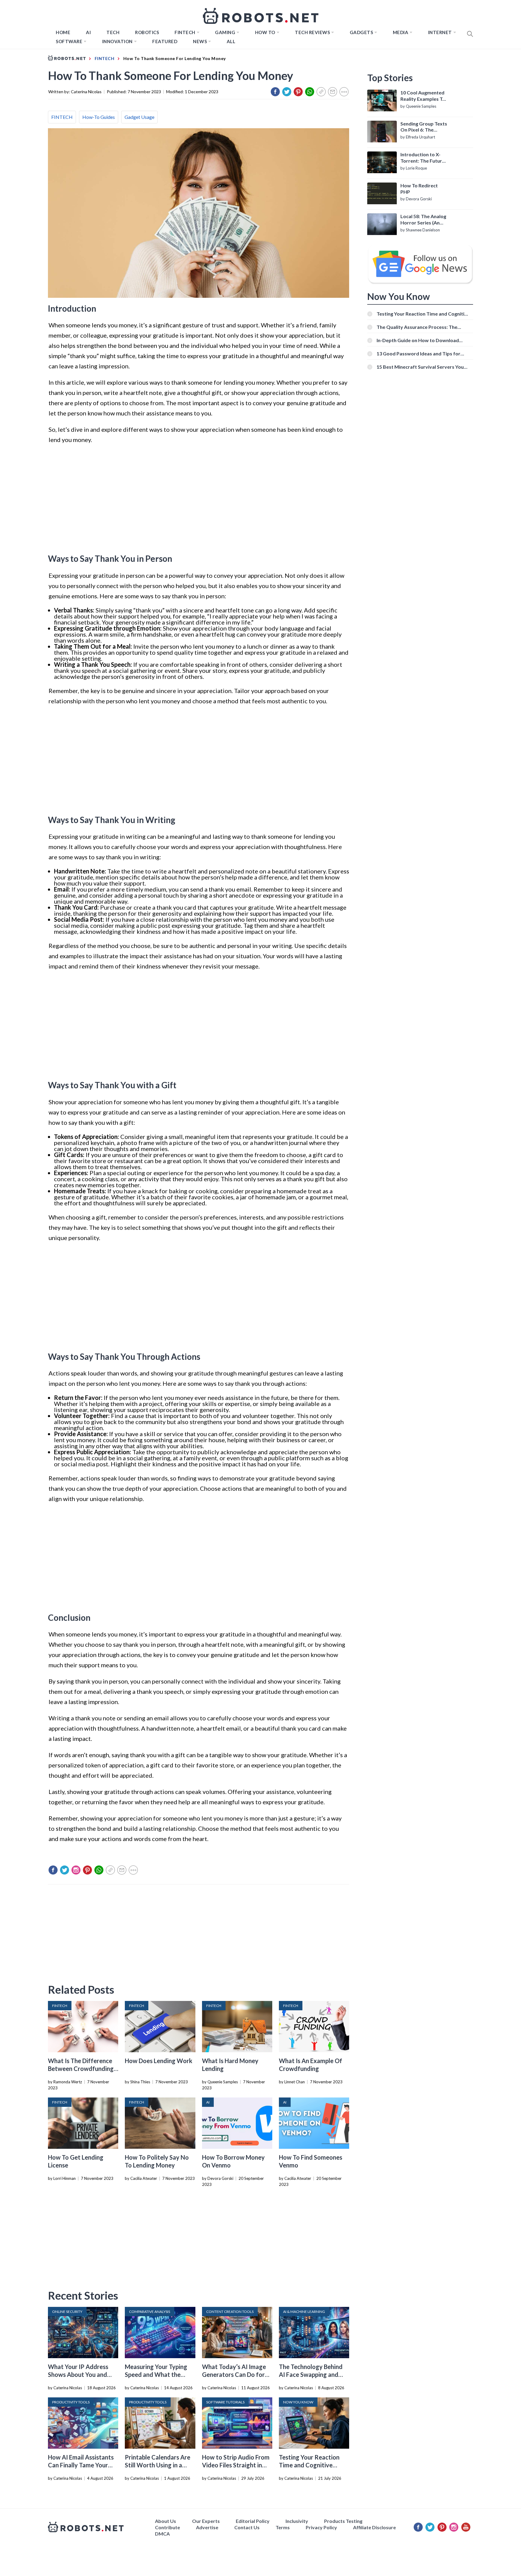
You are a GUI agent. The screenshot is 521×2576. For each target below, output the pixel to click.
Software (69, 41)
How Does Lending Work (159, 2061)
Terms (283, 2527)
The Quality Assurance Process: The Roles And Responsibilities (417, 327)
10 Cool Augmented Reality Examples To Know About (423, 96)
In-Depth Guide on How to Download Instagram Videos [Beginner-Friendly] (418, 340)
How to (265, 32)
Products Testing (343, 2521)
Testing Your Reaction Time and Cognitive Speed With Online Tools (312, 2465)
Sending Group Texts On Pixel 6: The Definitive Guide (424, 127)
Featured (165, 41)
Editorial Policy (253, 2521)
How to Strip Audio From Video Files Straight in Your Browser (236, 2465)
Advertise (207, 2527)
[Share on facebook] (275, 92)
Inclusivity (297, 2521)
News (200, 41)
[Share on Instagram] (76, 1870)
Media (401, 32)
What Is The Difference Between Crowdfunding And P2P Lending (81, 2069)
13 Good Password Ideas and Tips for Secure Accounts (418, 353)
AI (88, 32)
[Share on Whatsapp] (310, 92)
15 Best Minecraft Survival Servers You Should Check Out (420, 367)
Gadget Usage (139, 117)
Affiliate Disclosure (374, 2527)
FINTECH (185, 32)
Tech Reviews (312, 32)
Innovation (117, 41)
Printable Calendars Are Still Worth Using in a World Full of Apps (158, 2465)
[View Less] (344, 92)
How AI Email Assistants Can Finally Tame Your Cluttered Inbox (81, 2465)
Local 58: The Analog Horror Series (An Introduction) (423, 220)
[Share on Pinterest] (298, 92)
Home (63, 32)
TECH (113, 32)
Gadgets (362, 32)
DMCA (162, 2534)
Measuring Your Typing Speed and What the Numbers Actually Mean (158, 2374)
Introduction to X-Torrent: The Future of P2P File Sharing (423, 158)
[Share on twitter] (287, 92)
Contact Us (247, 2527)
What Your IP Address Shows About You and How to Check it (78, 2374)
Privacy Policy (321, 2527)
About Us (166, 2521)
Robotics (147, 32)
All (231, 41)
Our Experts (206, 2521)
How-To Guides (99, 117)
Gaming (225, 32)
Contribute (167, 2527)
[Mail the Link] (333, 92)
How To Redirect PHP (419, 189)
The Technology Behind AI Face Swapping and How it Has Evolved (311, 2374)
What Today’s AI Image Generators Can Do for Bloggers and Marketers (235, 2374)
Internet (440, 32)
